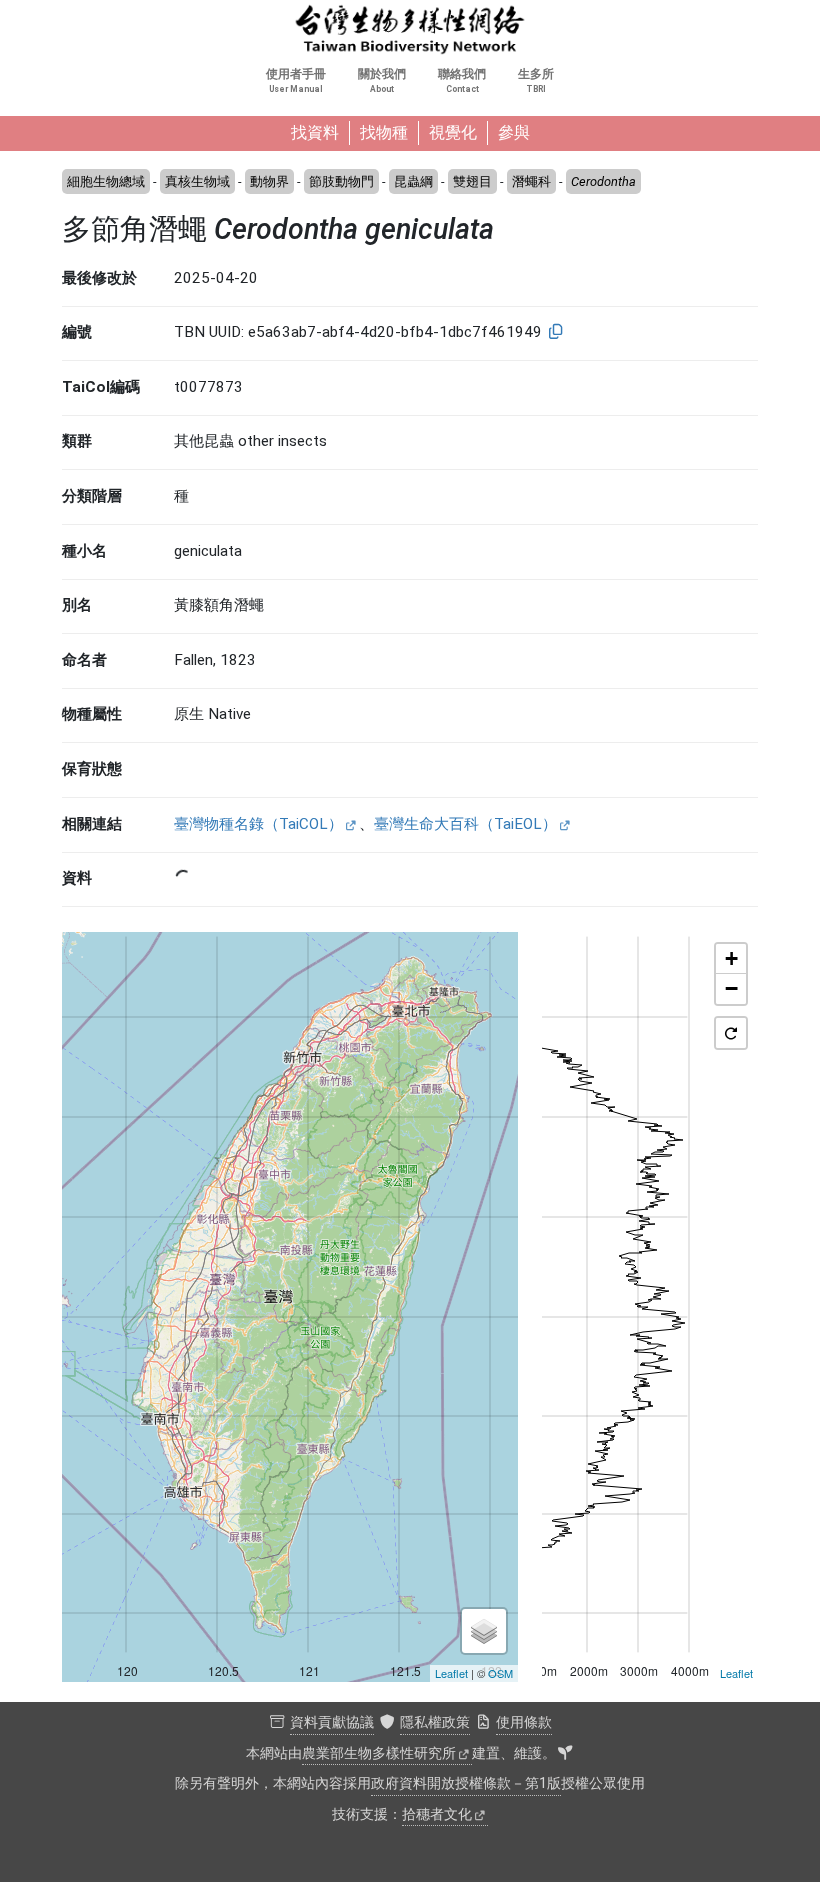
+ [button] (731, 958)
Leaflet (451, 1673)
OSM (500, 1673)
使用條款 (524, 1722)
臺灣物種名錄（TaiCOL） (258, 824)
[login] (565, 1754)
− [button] (731, 988)
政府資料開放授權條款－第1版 (466, 1783)
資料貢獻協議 (332, 1722)
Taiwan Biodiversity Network (410, 30)
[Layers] (484, 1631)
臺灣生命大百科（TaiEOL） (465, 824)
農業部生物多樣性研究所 (379, 1753)
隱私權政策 (435, 1722)
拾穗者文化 (437, 1814)
